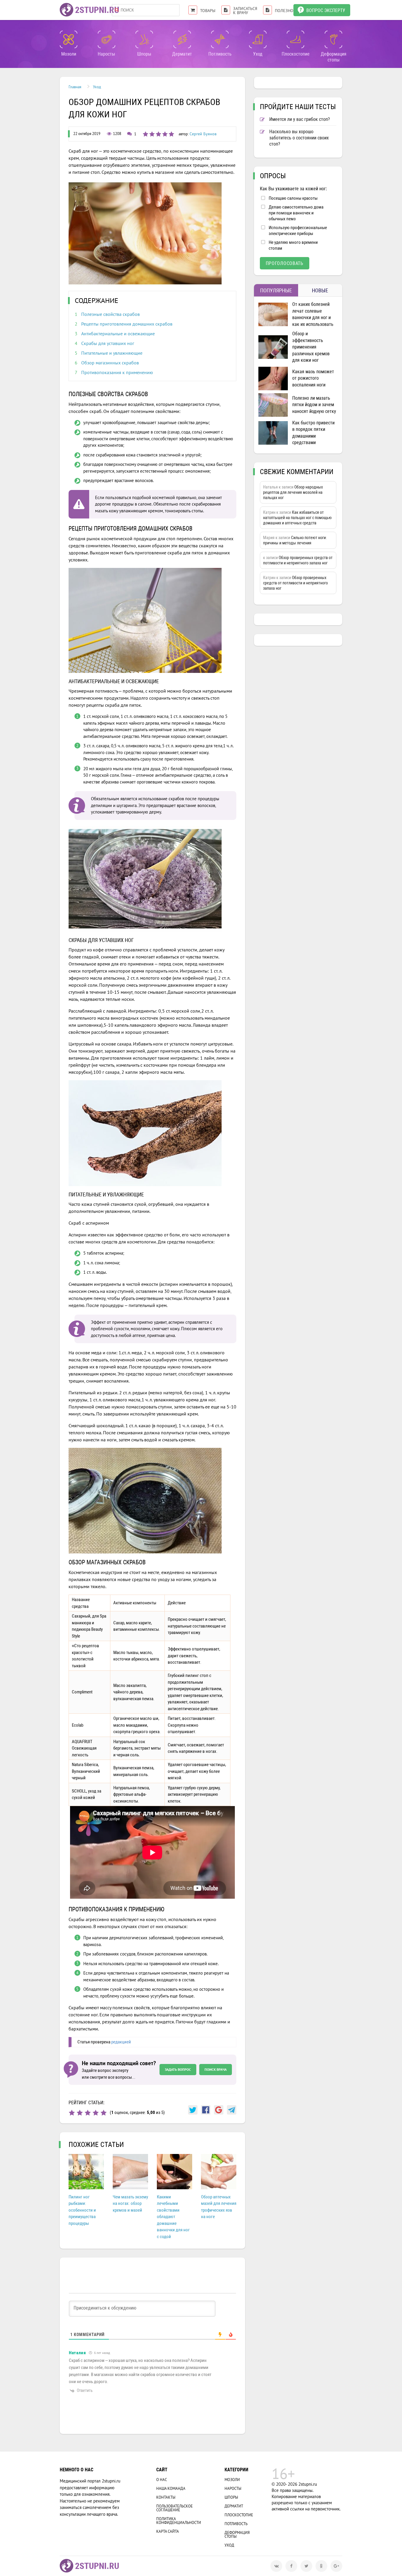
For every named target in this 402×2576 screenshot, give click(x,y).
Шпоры (231, 2497)
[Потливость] (220, 39)
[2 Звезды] (80, 2113)
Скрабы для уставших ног (108, 343)
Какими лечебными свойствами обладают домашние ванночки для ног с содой (173, 2217)
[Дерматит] (182, 39)
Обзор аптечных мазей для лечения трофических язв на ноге (219, 2207)
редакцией (121, 2042)
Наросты (233, 2489)
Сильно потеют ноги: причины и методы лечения (295, 540)
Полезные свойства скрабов (111, 314)
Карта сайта (168, 2531)
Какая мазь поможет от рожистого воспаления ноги (313, 378)
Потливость (236, 2524)
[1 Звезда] (72, 2113)
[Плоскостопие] (295, 39)
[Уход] (258, 39)
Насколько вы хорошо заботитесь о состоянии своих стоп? (299, 138)
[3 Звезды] (88, 2113)
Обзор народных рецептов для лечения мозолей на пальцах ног (293, 492)
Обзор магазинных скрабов (110, 363)
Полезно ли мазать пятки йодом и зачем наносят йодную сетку (314, 405)
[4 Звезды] (96, 2113)
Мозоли (232, 2480)
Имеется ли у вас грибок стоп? (300, 119)
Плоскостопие (239, 2515)
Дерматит (234, 2506)
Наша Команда (171, 2489)
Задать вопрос (178, 2069)
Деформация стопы (237, 2535)
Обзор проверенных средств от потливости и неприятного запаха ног (298, 560)
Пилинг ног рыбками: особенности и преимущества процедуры (82, 2210)
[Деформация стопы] (333, 39)
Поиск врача (216, 2069)
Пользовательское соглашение (175, 2508)
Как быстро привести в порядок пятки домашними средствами (313, 433)
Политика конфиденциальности (179, 2521)
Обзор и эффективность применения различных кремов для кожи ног (311, 347)
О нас (162, 2480)
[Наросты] (107, 39)
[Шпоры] (144, 39)
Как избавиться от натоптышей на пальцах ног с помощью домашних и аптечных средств (297, 518)
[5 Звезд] (104, 2113)
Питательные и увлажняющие (112, 353)
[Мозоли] (69, 39)
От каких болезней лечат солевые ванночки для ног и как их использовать (313, 314)
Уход (229, 2545)
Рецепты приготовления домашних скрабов (127, 324)
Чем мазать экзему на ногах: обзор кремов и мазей (130, 2204)
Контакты (166, 2497)
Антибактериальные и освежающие (118, 334)
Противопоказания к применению (117, 372)
